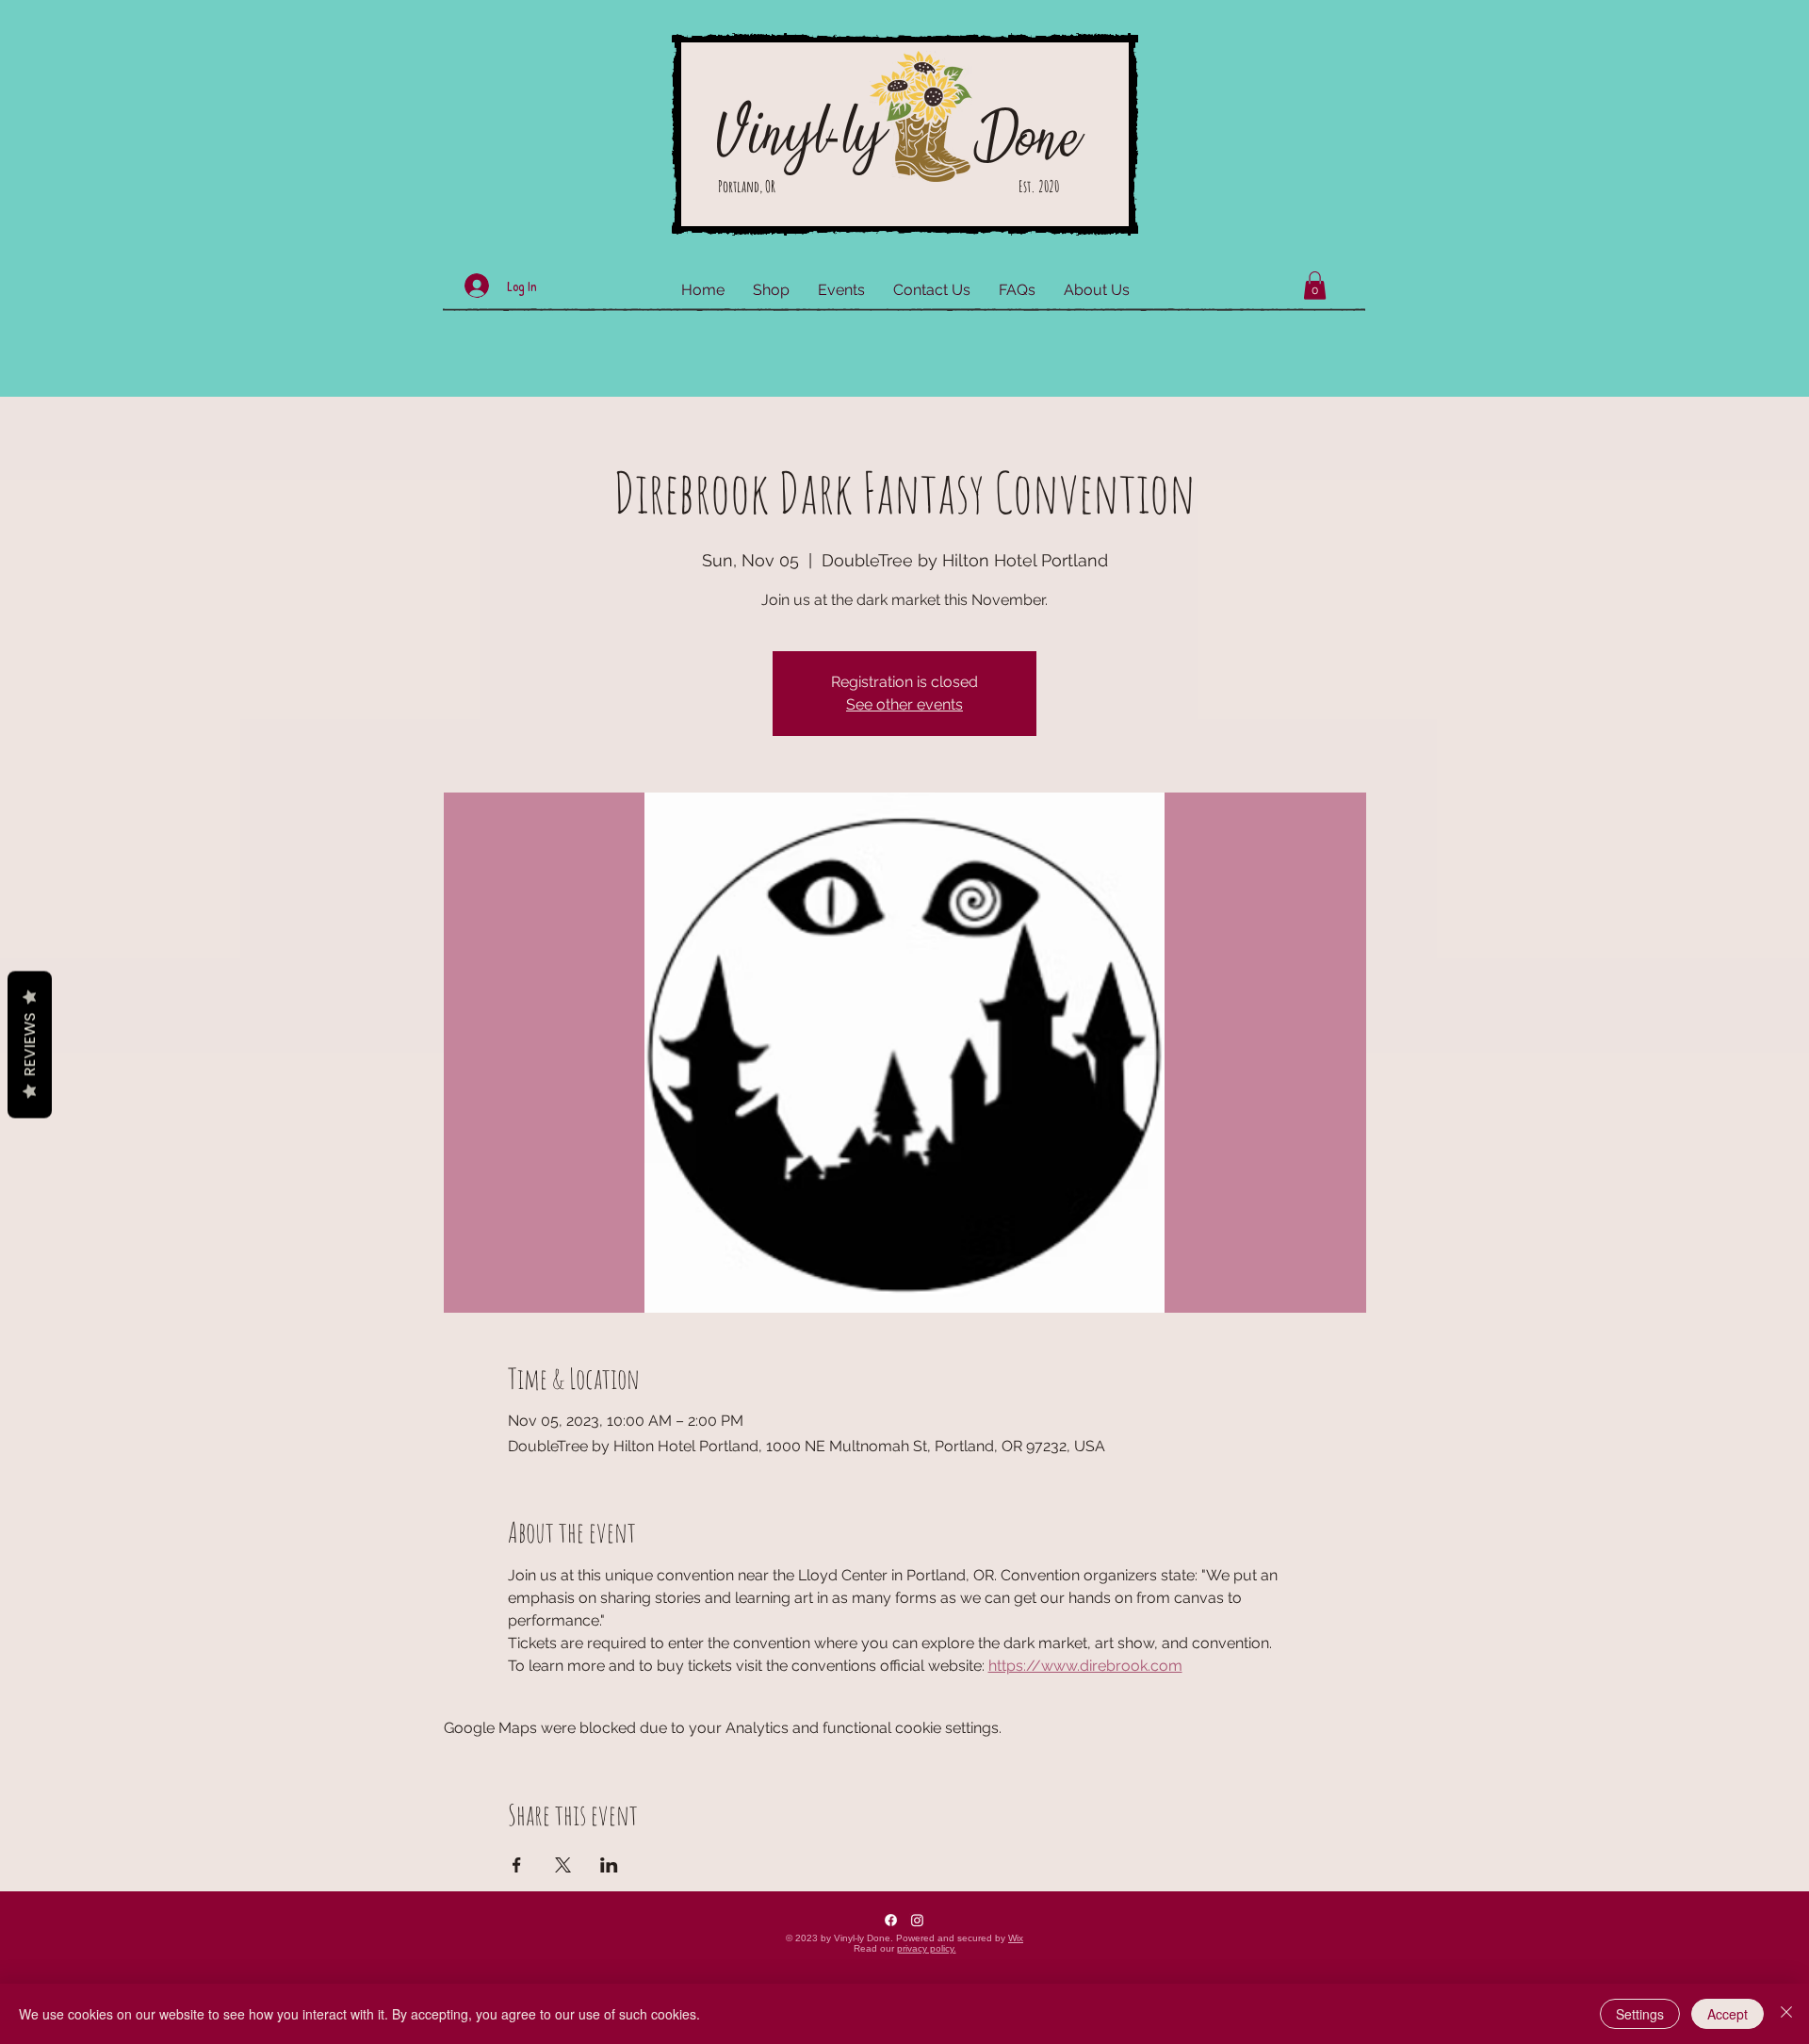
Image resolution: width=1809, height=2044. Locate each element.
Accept (1728, 2014)
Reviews (30, 1044)
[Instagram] (917, 1920)
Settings (1640, 2014)
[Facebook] (891, 1920)
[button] (1315, 286)
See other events (904, 704)
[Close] (1786, 2014)
